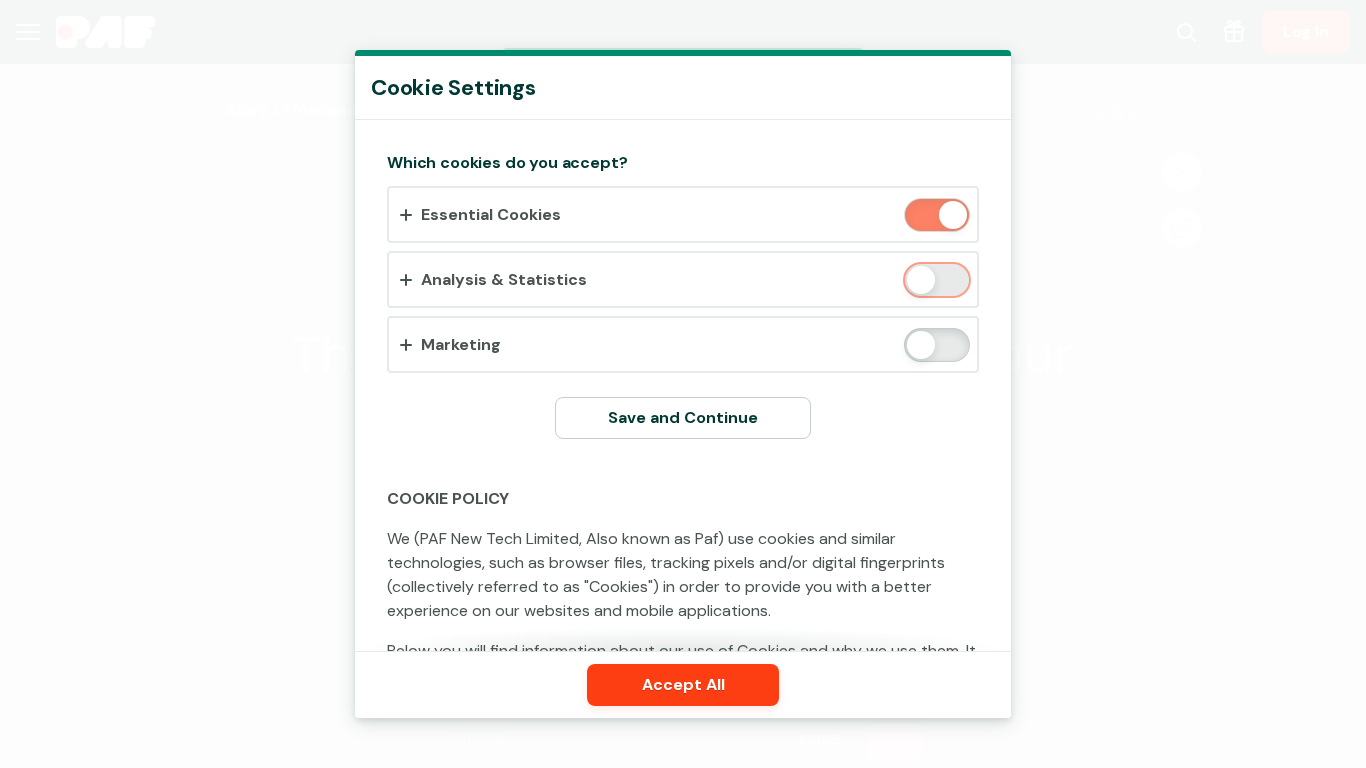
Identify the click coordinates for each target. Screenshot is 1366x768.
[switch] (951, 216)
